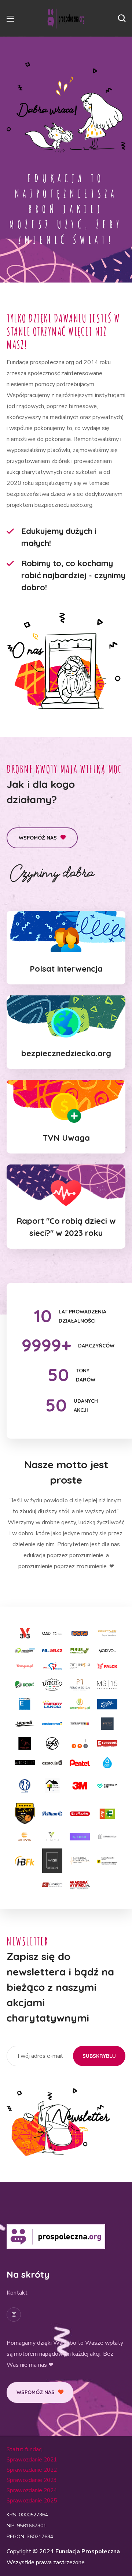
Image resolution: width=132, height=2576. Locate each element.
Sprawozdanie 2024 (32, 2490)
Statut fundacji (25, 2449)
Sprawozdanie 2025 (32, 2501)
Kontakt (17, 2293)
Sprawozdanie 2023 (32, 2480)
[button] (122, 18)
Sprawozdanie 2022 (32, 2470)
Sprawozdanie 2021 (32, 2460)
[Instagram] (14, 2315)
